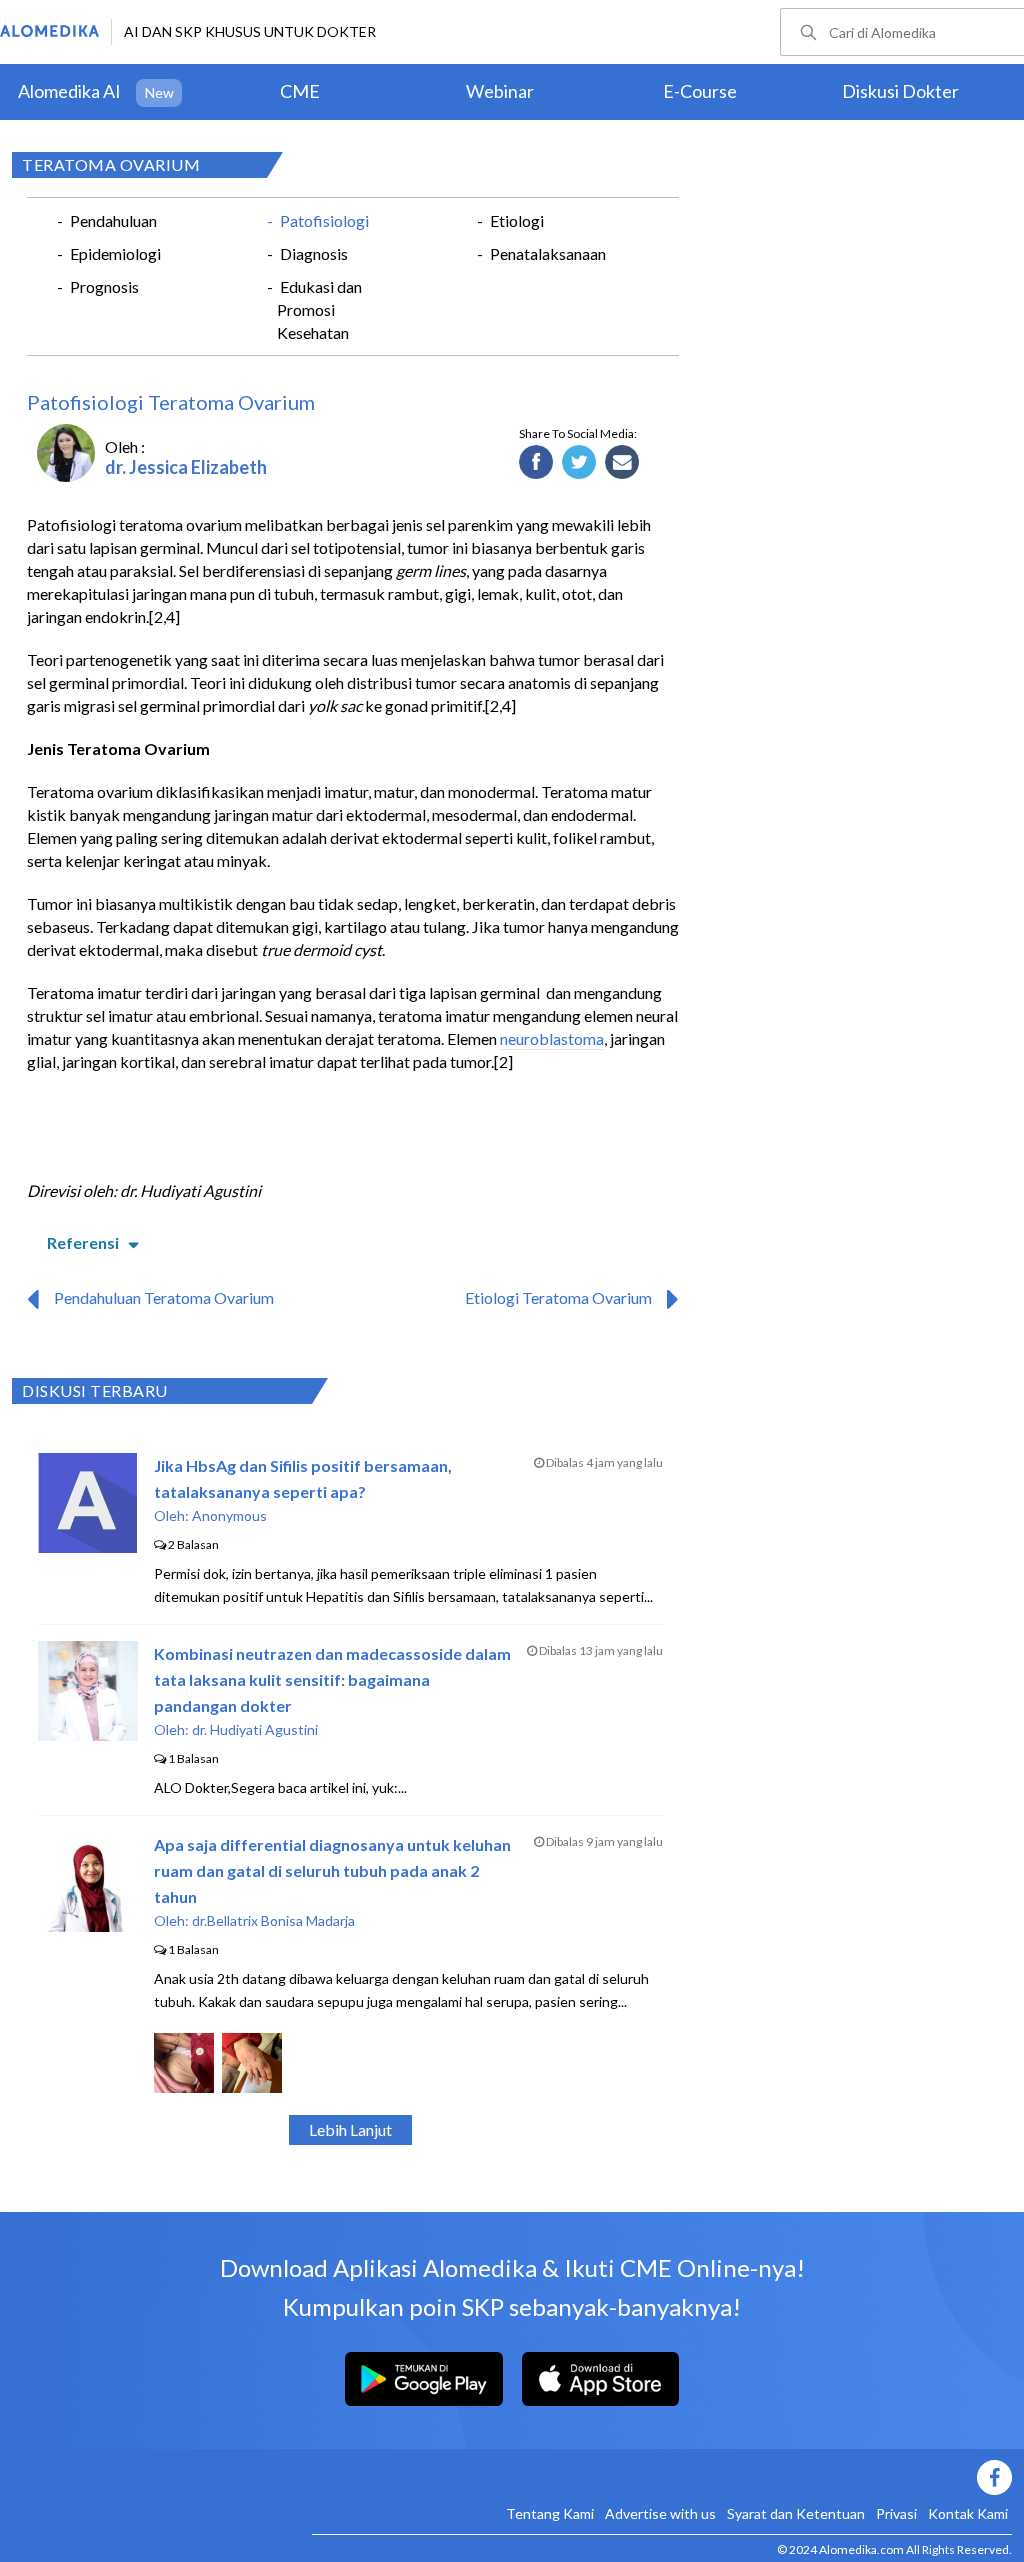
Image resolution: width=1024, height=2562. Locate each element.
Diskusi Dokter (900, 91)
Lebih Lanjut (350, 2129)
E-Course (700, 91)
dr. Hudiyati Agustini (255, 1729)
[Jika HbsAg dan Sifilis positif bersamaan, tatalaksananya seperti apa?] (87, 1546)
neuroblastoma (552, 1038)
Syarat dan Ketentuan (796, 2513)
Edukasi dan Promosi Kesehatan (319, 309)
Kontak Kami (968, 2513)
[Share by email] (622, 463)
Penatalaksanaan (548, 253)
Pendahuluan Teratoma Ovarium (164, 1297)
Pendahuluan (113, 220)
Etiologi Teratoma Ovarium (558, 1297)
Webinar (500, 91)
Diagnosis (314, 253)
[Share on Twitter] (579, 463)
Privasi (896, 2513)
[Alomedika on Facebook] (662, 2477)
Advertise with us (660, 2513)
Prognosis (104, 286)
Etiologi (517, 220)
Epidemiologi (115, 253)
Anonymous (229, 1515)
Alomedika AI (69, 91)
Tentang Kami (550, 2513)
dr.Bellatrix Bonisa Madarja (273, 1920)
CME (300, 91)
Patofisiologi (324, 220)
